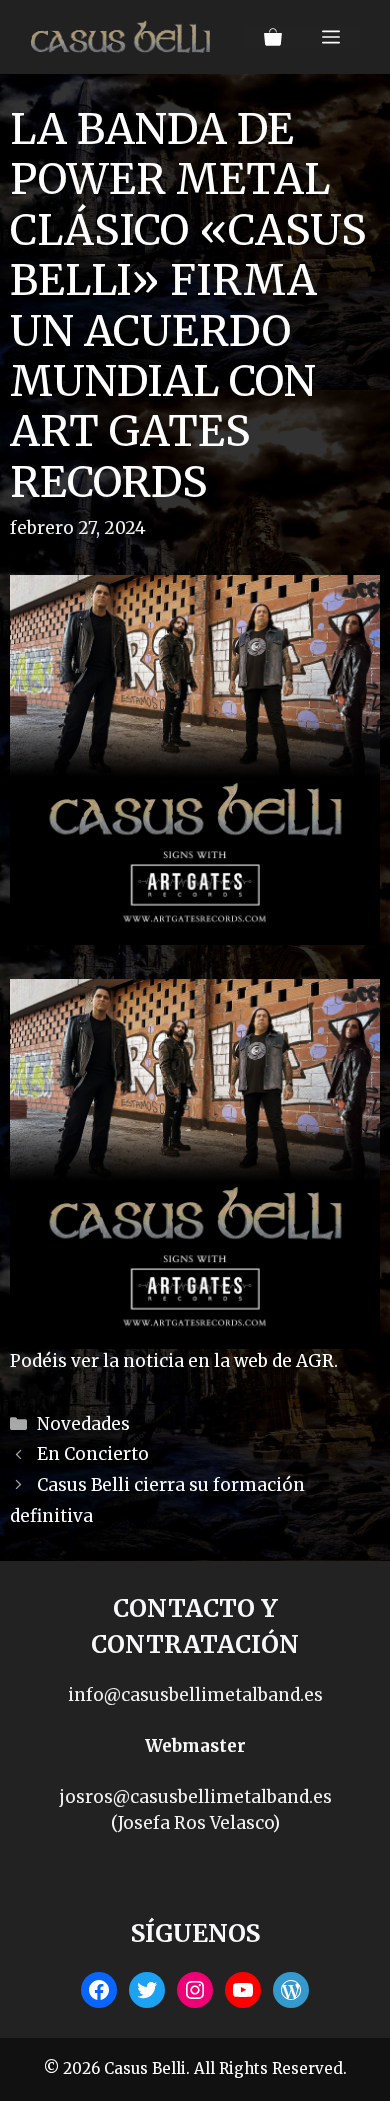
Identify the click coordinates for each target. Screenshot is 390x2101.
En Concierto (93, 1454)
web (251, 1361)
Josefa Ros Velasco (195, 1823)
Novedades (83, 1424)
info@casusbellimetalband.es (195, 1695)
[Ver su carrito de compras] (273, 37)
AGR (315, 1361)
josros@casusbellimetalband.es (195, 1797)
